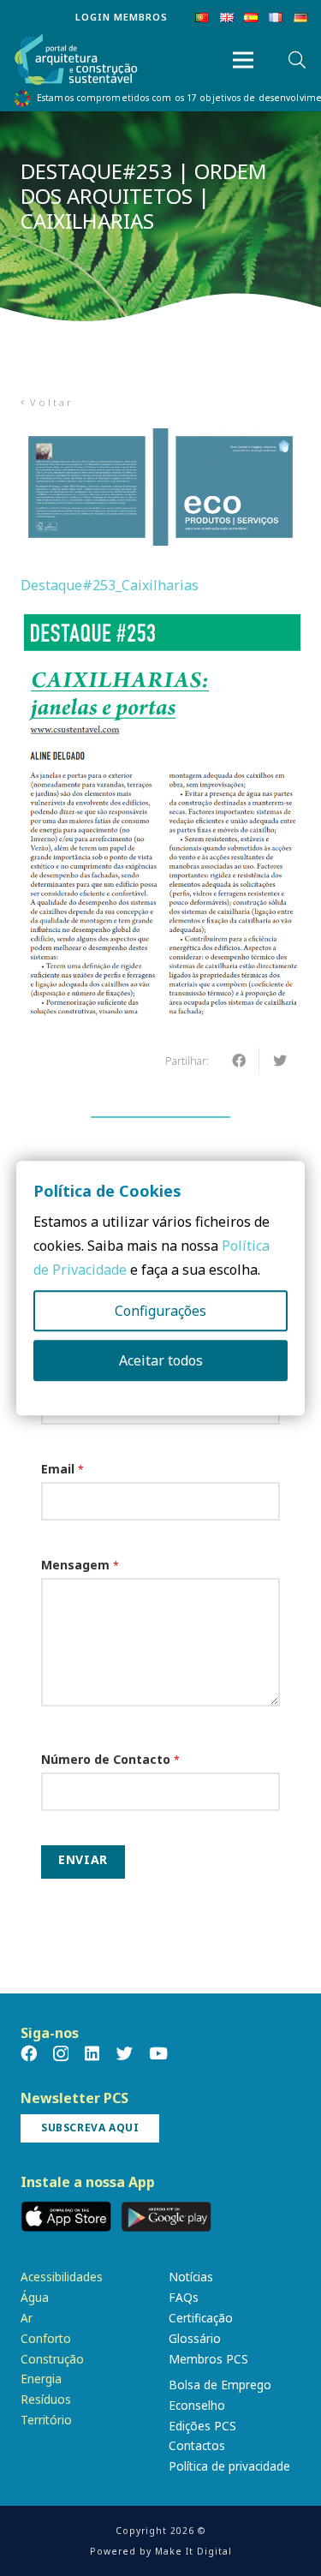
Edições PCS (202, 2426)
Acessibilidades (62, 2277)
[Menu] (243, 60)
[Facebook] (29, 2053)
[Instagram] (61, 2054)
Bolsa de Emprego (220, 2385)
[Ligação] (76, 60)
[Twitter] (125, 2053)
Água (35, 2297)
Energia (41, 2379)
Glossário (195, 2338)
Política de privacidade (229, 2466)
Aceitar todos (161, 1360)
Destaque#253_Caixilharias (110, 585)
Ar (27, 2318)
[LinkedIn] (92, 2053)
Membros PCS (208, 2359)
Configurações (160, 1311)
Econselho (197, 2405)
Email (62, 1469)
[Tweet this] (280, 1061)
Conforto (46, 2338)
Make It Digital (193, 2551)
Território (46, 2420)
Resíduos (46, 2399)
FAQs (184, 2297)
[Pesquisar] (297, 60)
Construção (52, 2359)
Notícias (191, 2277)
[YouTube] (158, 2053)
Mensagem (80, 1565)
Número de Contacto (110, 1759)
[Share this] (239, 1061)
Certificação (201, 2318)
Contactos (197, 2445)
